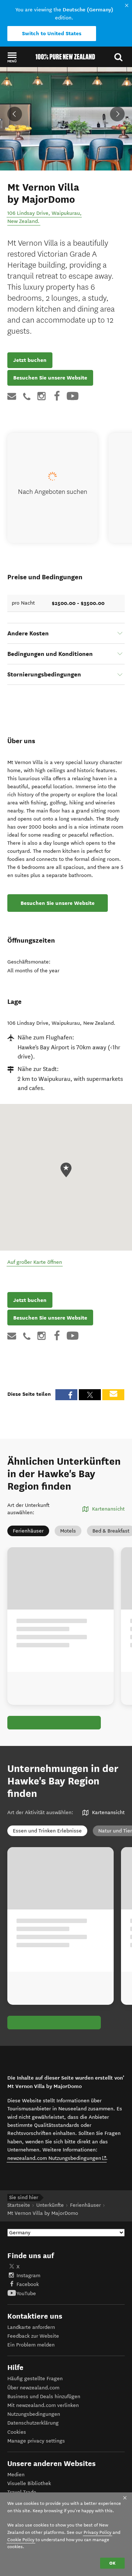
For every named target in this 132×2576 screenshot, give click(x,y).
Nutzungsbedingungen (34, 2414)
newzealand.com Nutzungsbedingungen (57, 2158)
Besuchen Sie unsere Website (50, 378)
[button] (12, 57)
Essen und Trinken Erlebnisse (47, 1831)
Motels (68, 1531)
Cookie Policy (21, 2540)
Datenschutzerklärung (33, 2423)
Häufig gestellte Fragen (35, 2379)
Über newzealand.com (33, 2388)
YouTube (26, 2294)
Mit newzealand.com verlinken (43, 2405)
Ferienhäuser (28, 1531)
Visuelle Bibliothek (29, 2483)
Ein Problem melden (31, 2345)
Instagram (28, 2276)
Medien (16, 2475)
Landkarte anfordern (31, 2327)
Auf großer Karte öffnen (35, 1262)
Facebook (28, 2284)
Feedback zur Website (33, 2336)
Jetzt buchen (30, 360)
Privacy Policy (98, 2532)
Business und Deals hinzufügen (44, 2397)
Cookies (17, 2432)
